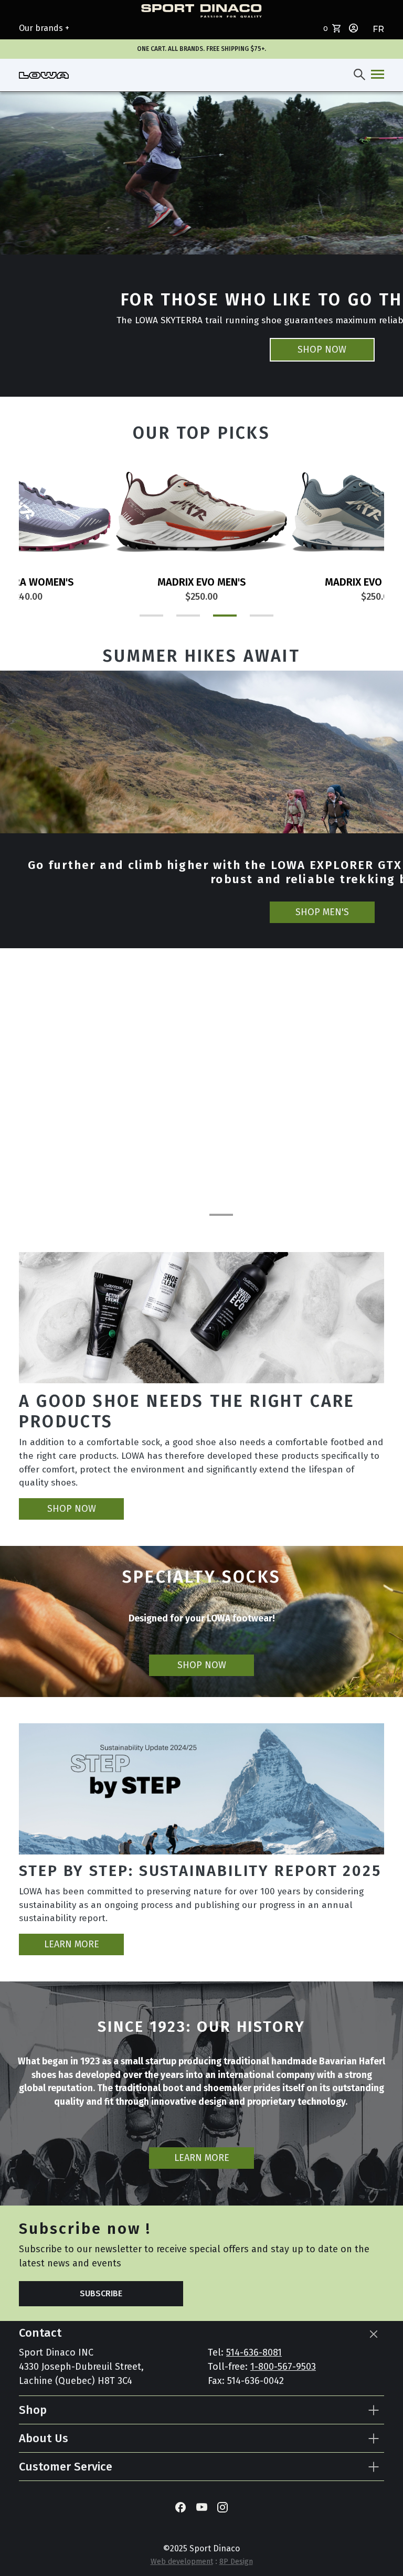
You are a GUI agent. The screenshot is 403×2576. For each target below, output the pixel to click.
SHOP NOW (322, 349)
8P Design (236, 2562)
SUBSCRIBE (101, 2293)
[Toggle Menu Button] (375, 75)
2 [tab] (178, 620)
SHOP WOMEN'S (322, 912)
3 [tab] (215, 620)
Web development (182, 2562)
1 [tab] (141, 620)
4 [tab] (251, 620)
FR (378, 29)
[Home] (44, 75)
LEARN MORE (72, 1944)
